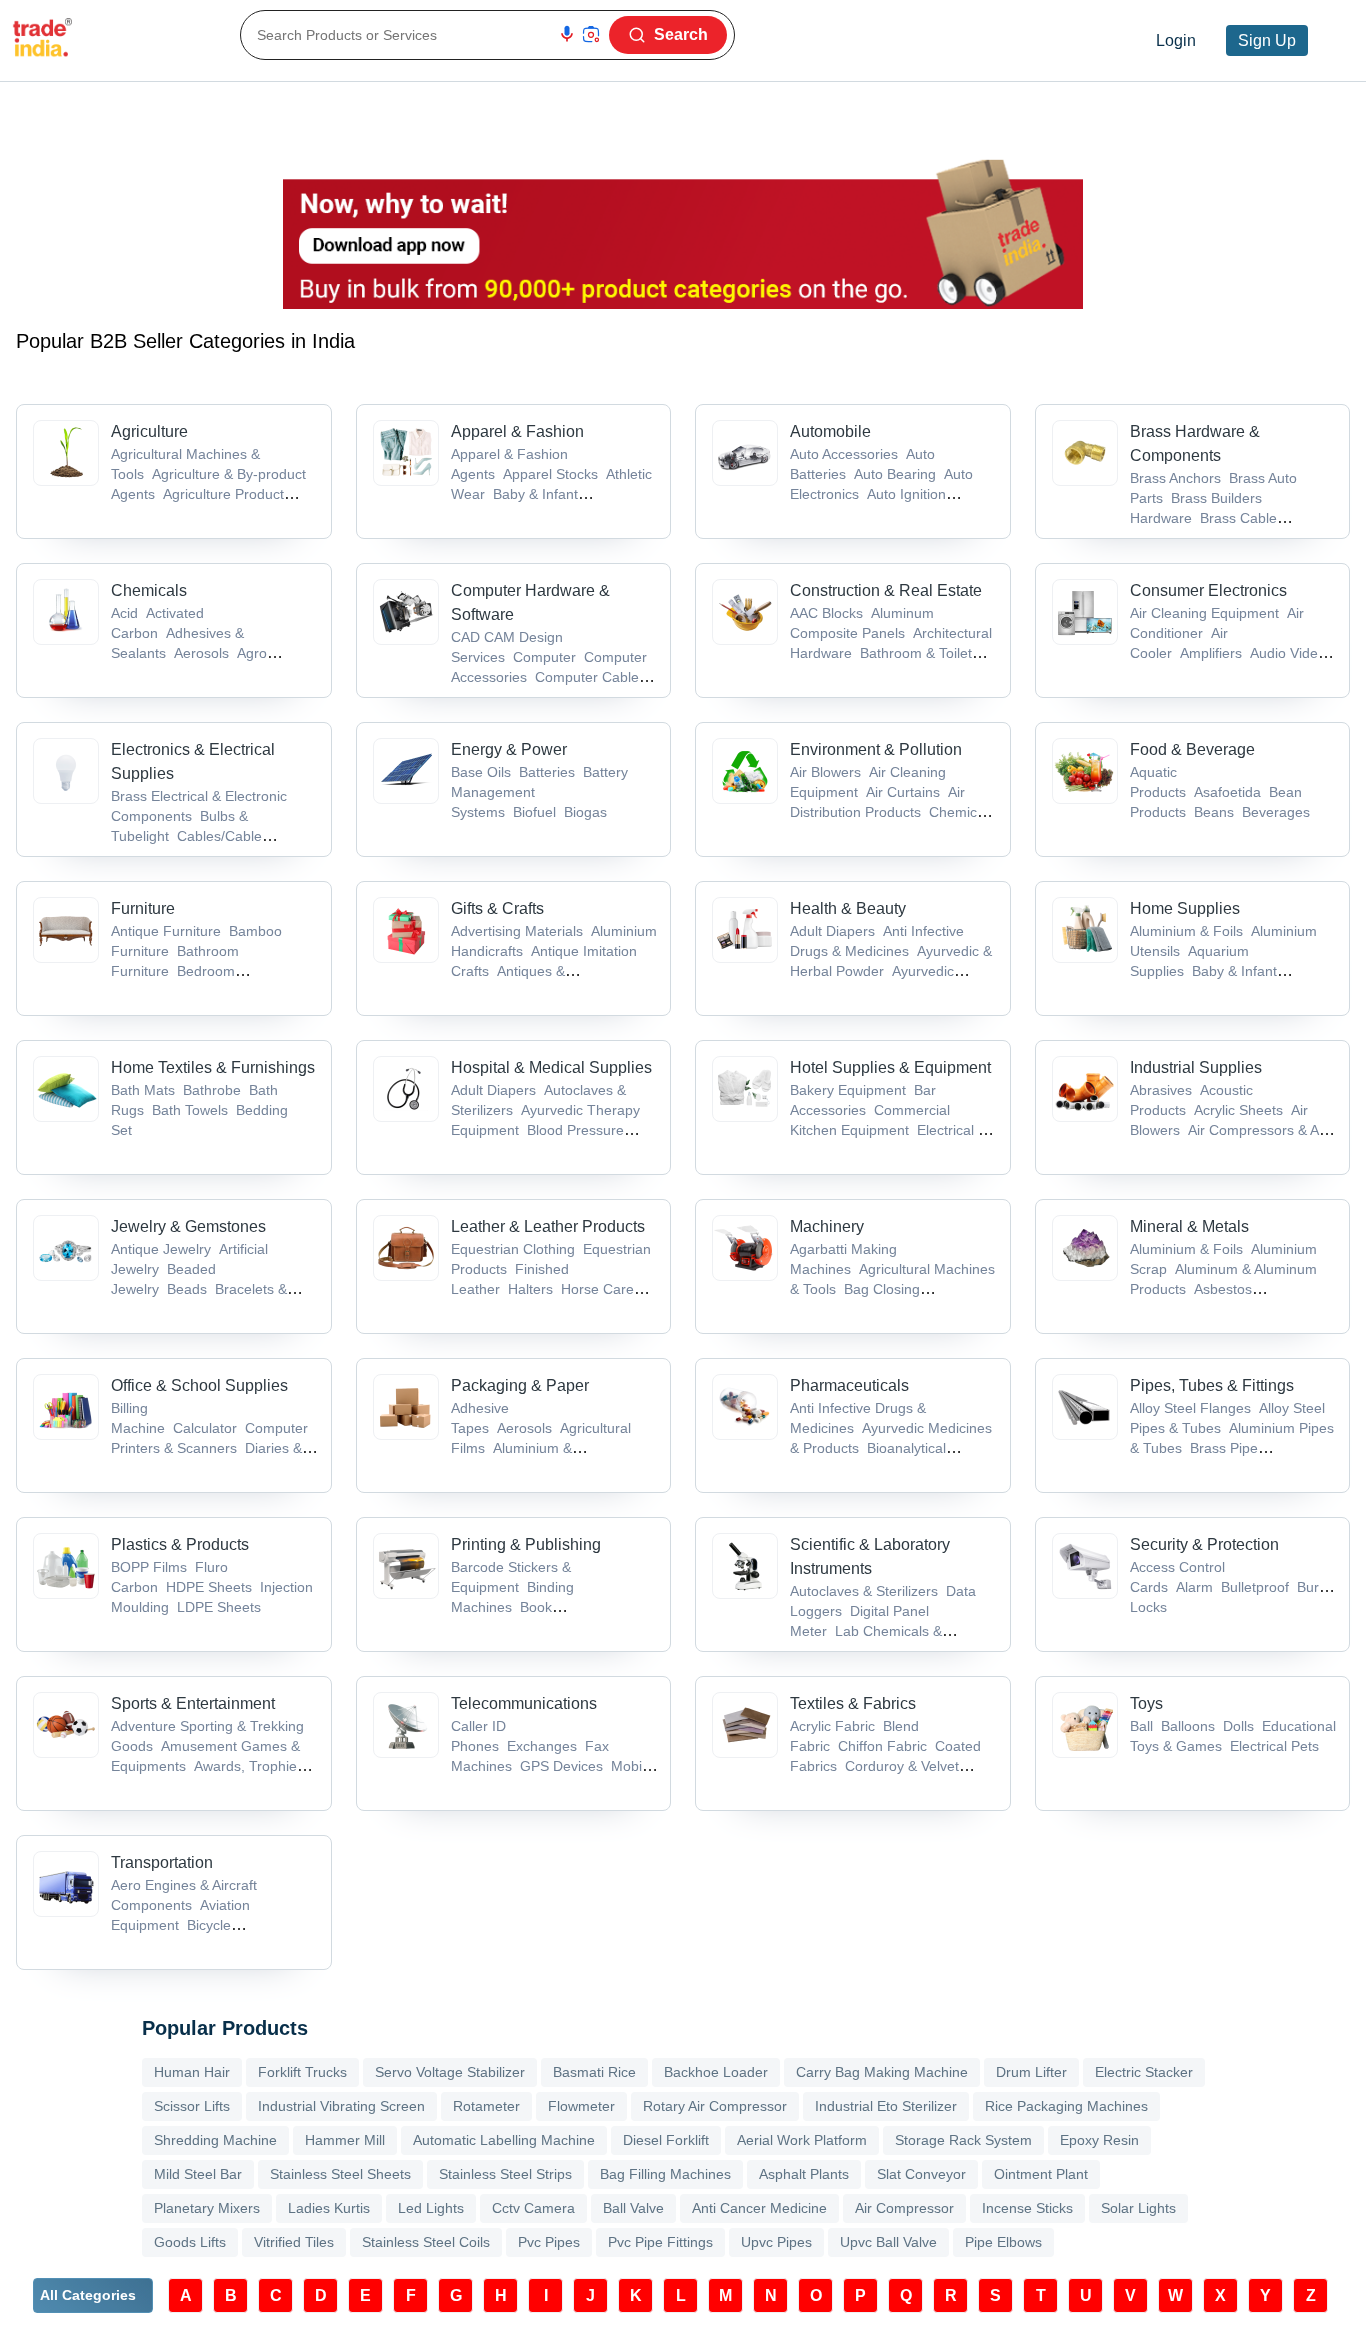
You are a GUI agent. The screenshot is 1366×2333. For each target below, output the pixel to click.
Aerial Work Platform (802, 2140)
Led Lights (431, 2208)
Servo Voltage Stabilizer (450, 2072)
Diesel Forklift (666, 2140)
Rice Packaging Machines (1066, 2106)
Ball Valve (633, 2208)
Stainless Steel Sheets (340, 2174)
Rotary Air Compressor (715, 2106)
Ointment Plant (1041, 2174)
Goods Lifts (190, 2242)
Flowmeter (581, 2106)
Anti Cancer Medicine (759, 2208)
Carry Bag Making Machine (882, 2072)
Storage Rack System (963, 2140)
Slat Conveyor (921, 2174)
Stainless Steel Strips (505, 2174)
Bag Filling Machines (665, 2174)
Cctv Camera (533, 2208)
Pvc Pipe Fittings (660, 2242)
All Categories (88, 2295)
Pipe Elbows (1003, 2242)
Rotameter (486, 2106)
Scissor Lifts (192, 2106)
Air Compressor (904, 2208)
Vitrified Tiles (294, 2242)
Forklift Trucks (302, 2072)
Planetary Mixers (207, 2208)
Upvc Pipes (776, 2242)
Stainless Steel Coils (426, 2242)
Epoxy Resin (1099, 2140)
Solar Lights (1138, 2208)
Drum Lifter (1031, 2072)
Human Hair (192, 2072)
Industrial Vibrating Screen (341, 2106)
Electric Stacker (1144, 2072)
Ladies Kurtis (329, 2208)
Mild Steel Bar (198, 2174)
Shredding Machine (215, 2140)
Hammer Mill (345, 2140)
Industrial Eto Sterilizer (886, 2106)
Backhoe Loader (716, 2072)
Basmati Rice (594, 2072)
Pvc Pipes (549, 2242)
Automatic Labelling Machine (504, 2140)
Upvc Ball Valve (888, 2242)
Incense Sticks (1027, 2208)
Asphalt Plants (804, 2174)
